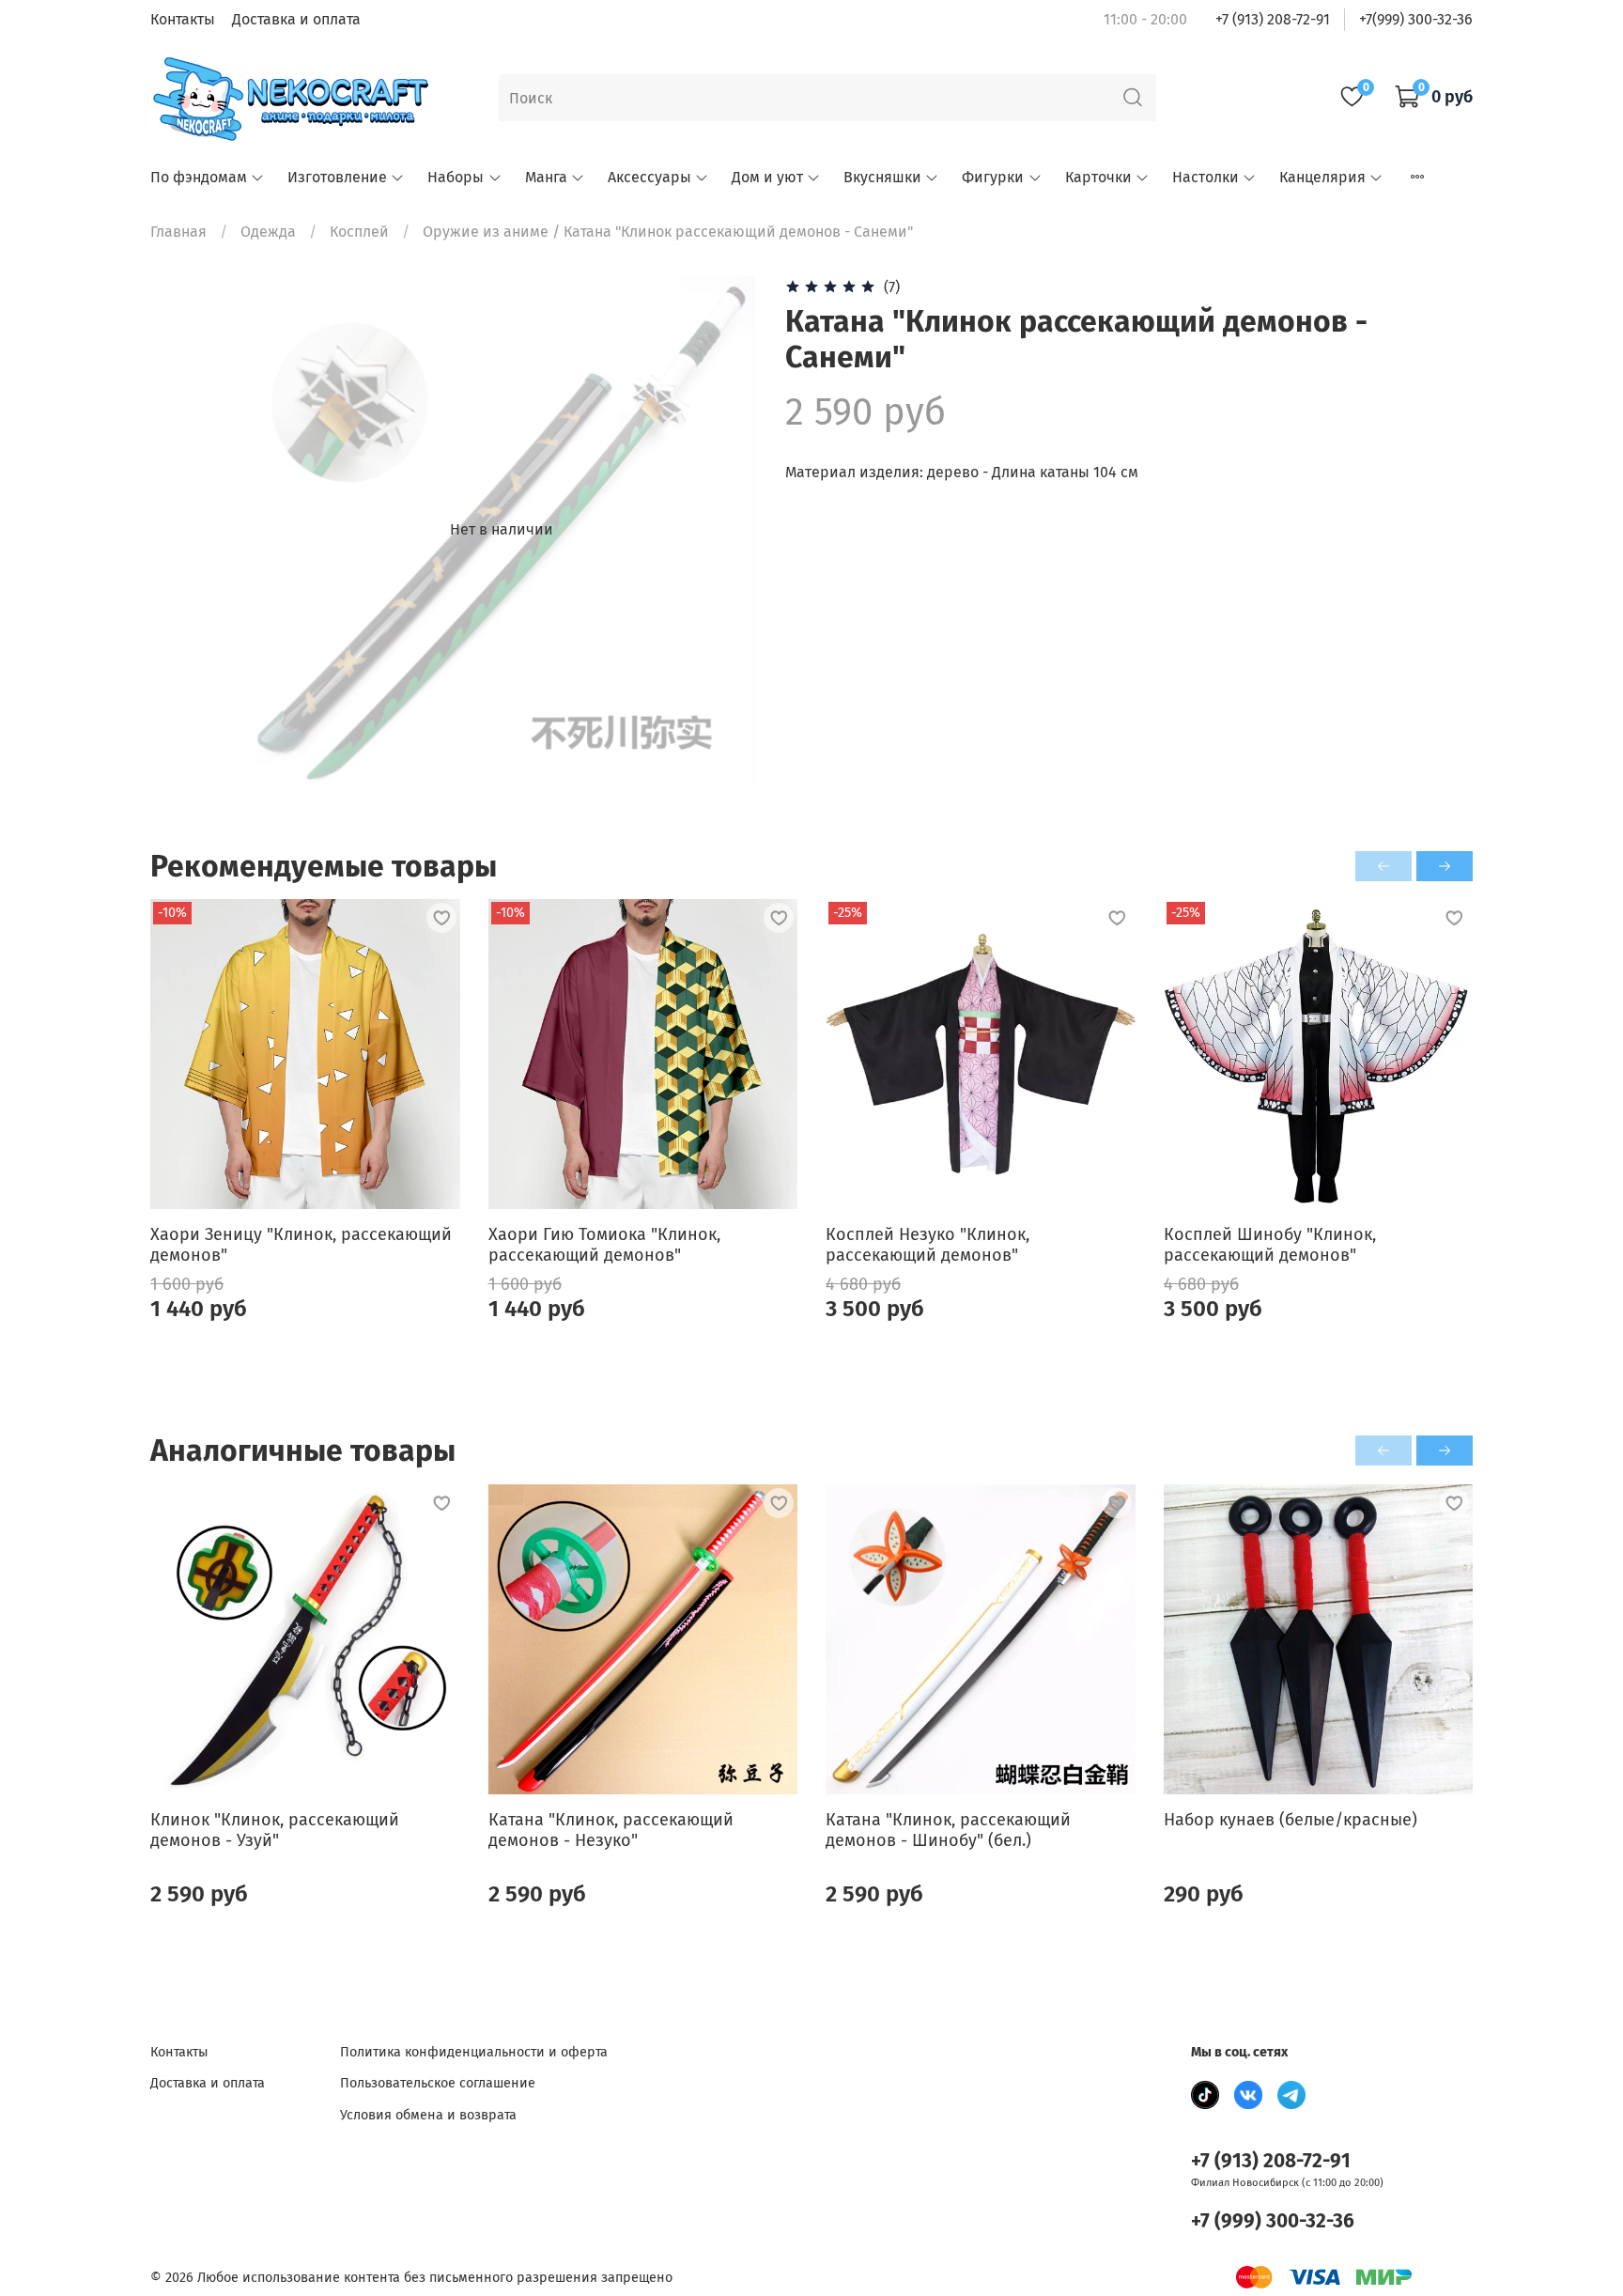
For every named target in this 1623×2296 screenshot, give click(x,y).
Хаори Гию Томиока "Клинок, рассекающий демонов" (604, 1245)
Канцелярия (1322, 177)
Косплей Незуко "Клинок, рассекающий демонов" (927, 1245)
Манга (546, 177)
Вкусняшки (882, 177)
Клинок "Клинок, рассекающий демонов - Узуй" (275, 1830)
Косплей (359, 232)
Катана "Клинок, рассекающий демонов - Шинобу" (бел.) (948, 1830)
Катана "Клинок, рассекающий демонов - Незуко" (611, 1830)
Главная (178, 232)
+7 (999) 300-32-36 (1273, 2221)
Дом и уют (767, 177)
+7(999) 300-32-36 (1416, 19)
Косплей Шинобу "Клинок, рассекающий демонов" (1270, 1245)
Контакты (183, 19)
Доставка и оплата (296, 19)
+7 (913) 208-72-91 (1273, 19)
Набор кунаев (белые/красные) (1291, 1819)
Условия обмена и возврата (428, 2115)
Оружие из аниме (486, 232)
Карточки (1098, 177)
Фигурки (993, 177)
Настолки (1206, 177)
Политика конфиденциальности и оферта (474, 2052)
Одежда (268, 232)
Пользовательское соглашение (438, 2083)
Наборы (456, 177)
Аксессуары (649, 177)
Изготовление (337, 177)
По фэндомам (199, 177)
